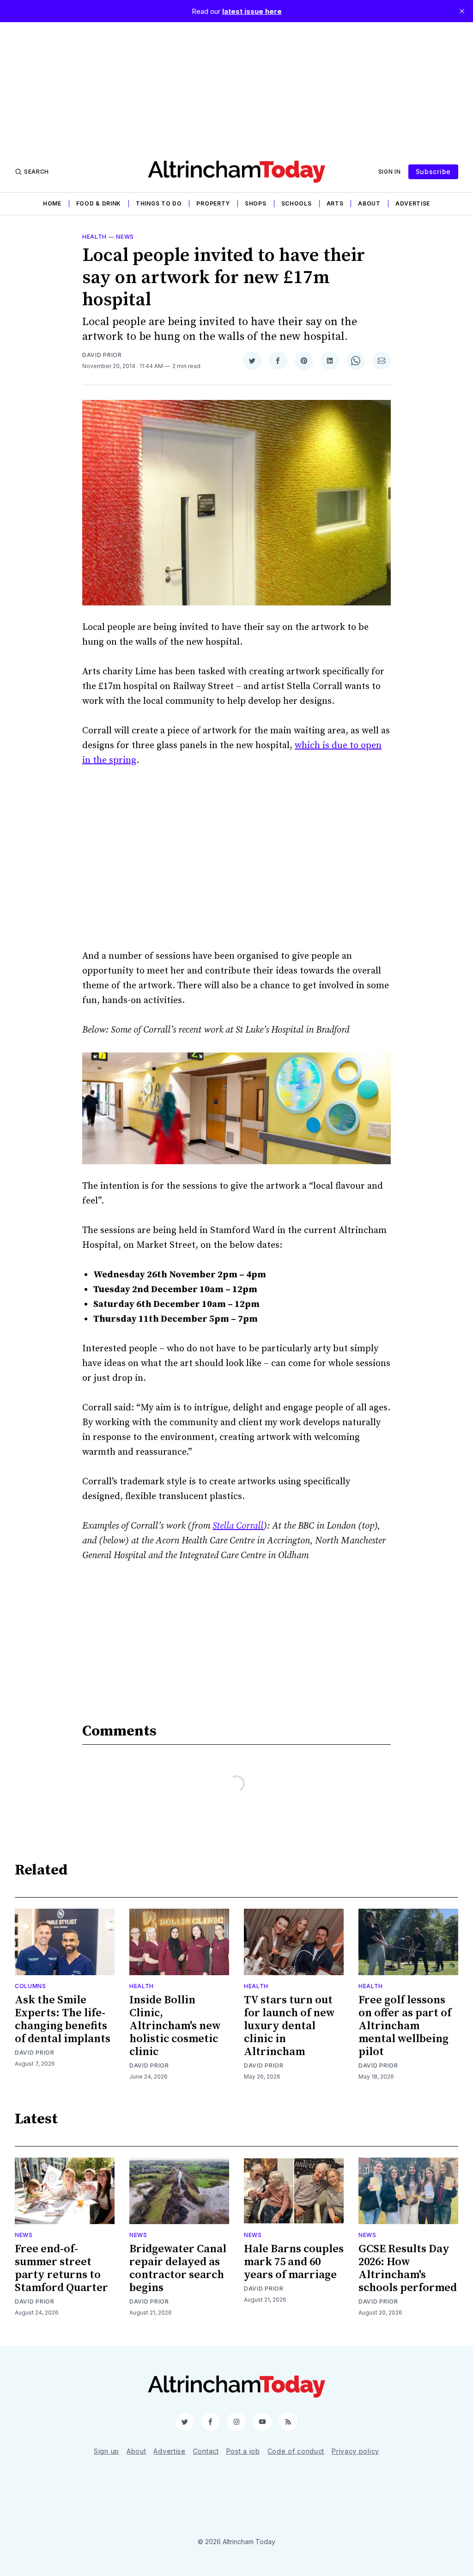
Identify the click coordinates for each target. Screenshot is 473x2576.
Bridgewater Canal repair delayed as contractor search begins (178, 2268)
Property (213, 203)
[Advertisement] (236, 87)
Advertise (413, 203)
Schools (297, 203)
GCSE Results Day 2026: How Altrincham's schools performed (408, 2268)
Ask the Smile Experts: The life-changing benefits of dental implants (63, 2020)
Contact (206, 2451)
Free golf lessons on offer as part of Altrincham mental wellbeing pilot (405, 2026)
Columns (30, 1986)
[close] (462, 11)
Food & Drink (99, 203)
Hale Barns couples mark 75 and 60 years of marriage (294, 2262)
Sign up (106, 2451)
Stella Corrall (238, 1526)
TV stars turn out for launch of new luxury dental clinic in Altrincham (289, 2026)
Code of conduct (296, 2451)
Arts (335, 203)
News (125, 237)
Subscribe (433, 172)
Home (52, 203)
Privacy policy (355, 2451)
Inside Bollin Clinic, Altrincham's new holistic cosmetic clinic (175, 2026)
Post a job (243, 2451)
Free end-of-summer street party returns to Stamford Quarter (61, 2268)
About (369, 203)
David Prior (102, 355)
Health (94, 237)
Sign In (390, 172)
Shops (256, 203)
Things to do (159, 203)
